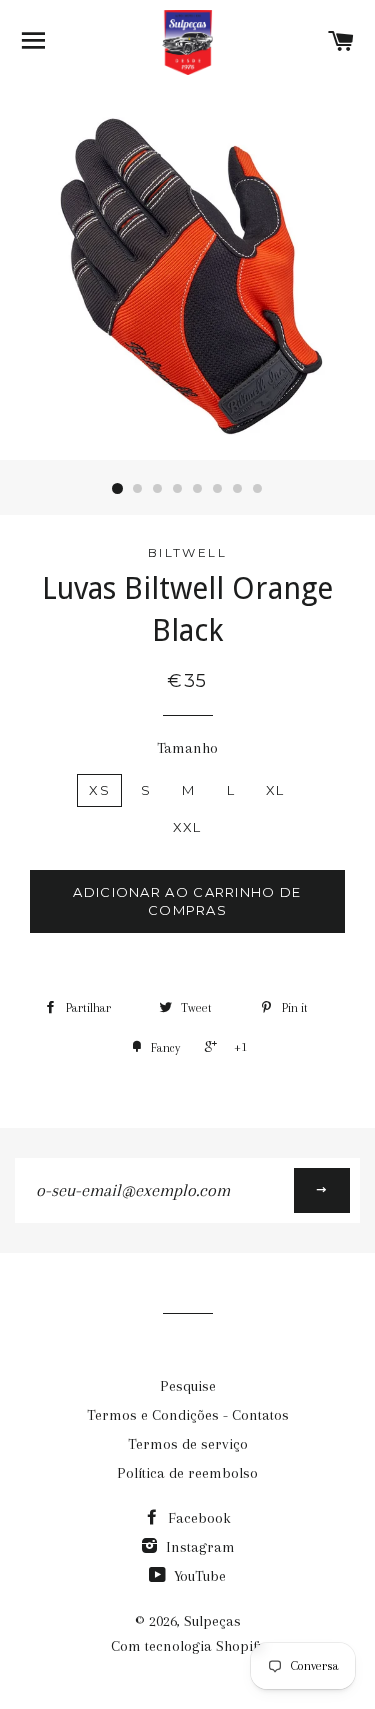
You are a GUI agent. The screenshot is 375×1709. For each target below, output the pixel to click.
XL (275, 790)
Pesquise (188, 1386)
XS (99, 790)
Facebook (197, 1518)
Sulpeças (212, 1621)
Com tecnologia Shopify (188, 1646)
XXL (187, 827)
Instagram (198, 1547)
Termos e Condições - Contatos (188, 1415)
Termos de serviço (188, 1444)
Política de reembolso (187, 1473)
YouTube (198, 1576)
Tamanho (187, 748)
